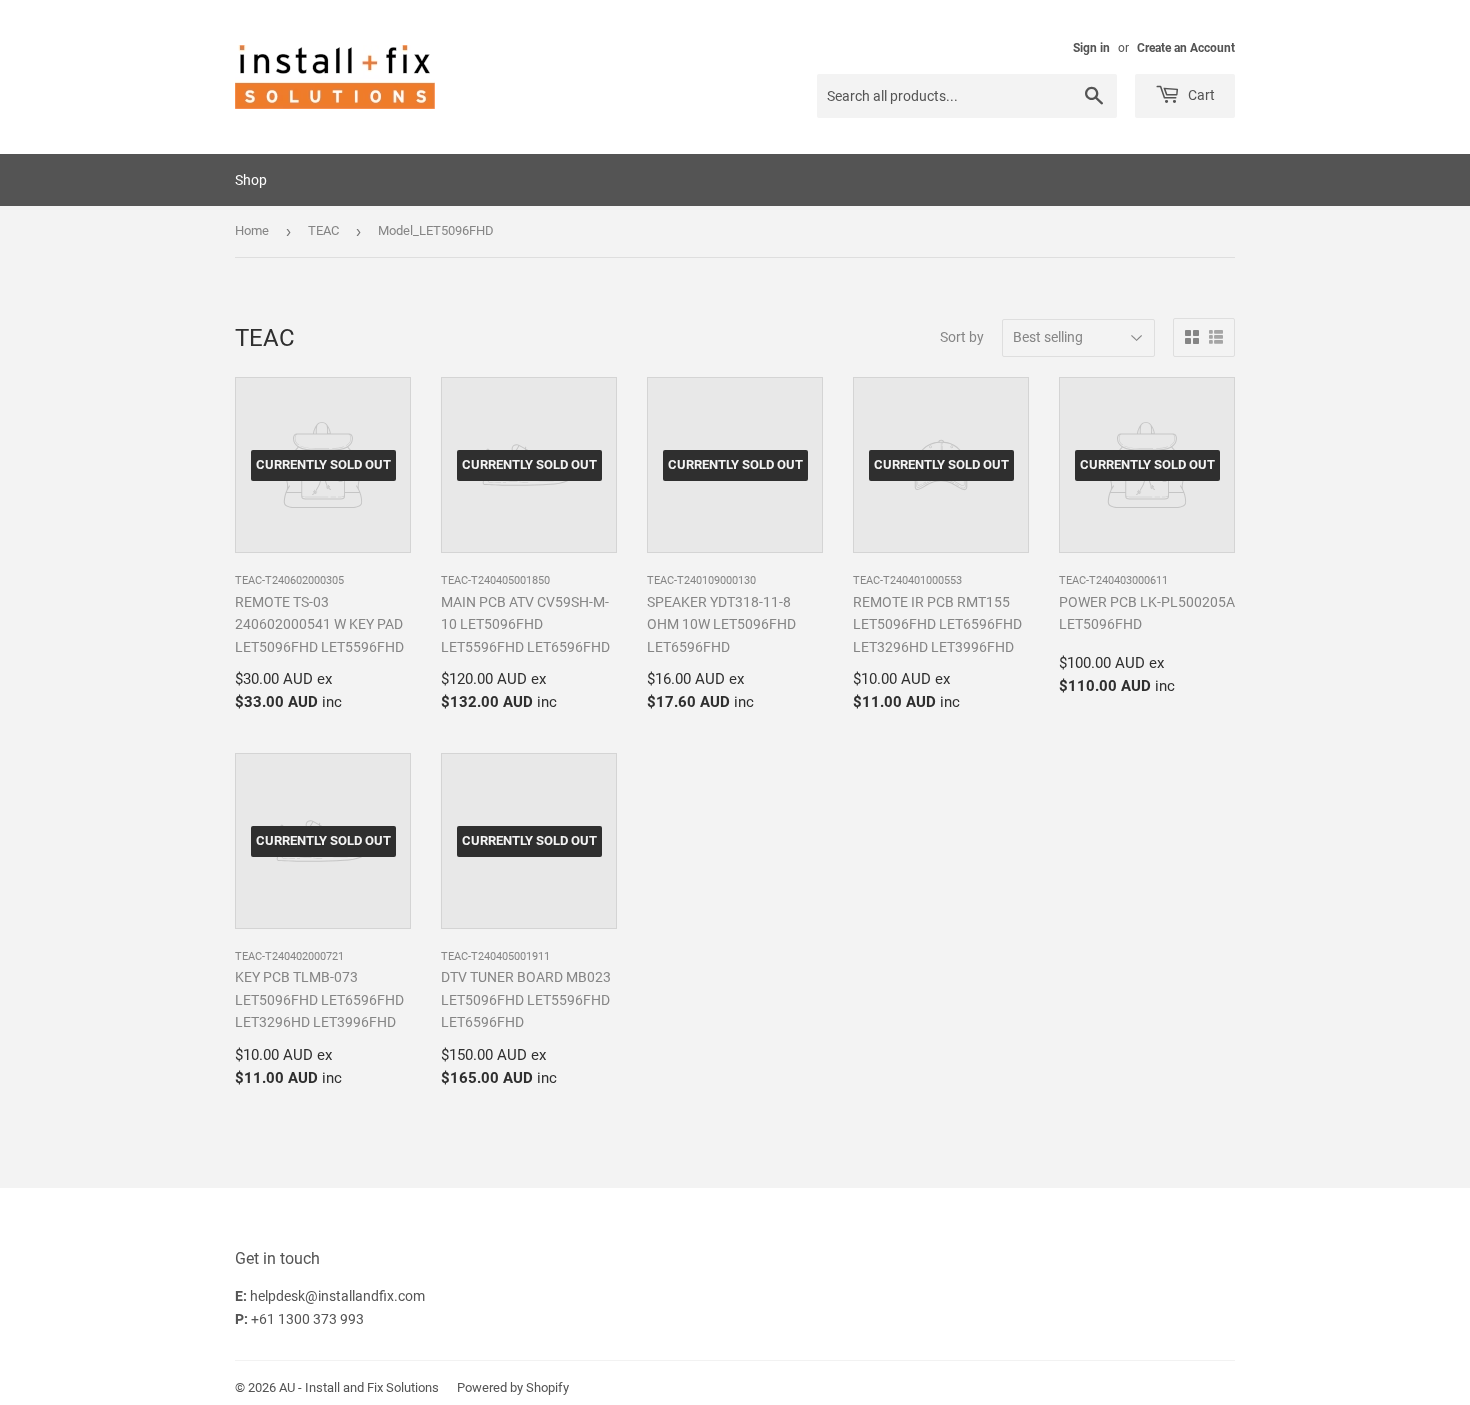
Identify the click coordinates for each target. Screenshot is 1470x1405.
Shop (251, 180)
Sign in (1091, 48)
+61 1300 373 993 (307, 1319)
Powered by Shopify (513, 1387)
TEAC (323, 230)
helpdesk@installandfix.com (337, 1296)
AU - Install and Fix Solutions (359, 1387)
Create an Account (1186, 48)
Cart (1200, 95)
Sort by (962, 337)
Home (252, 230)
